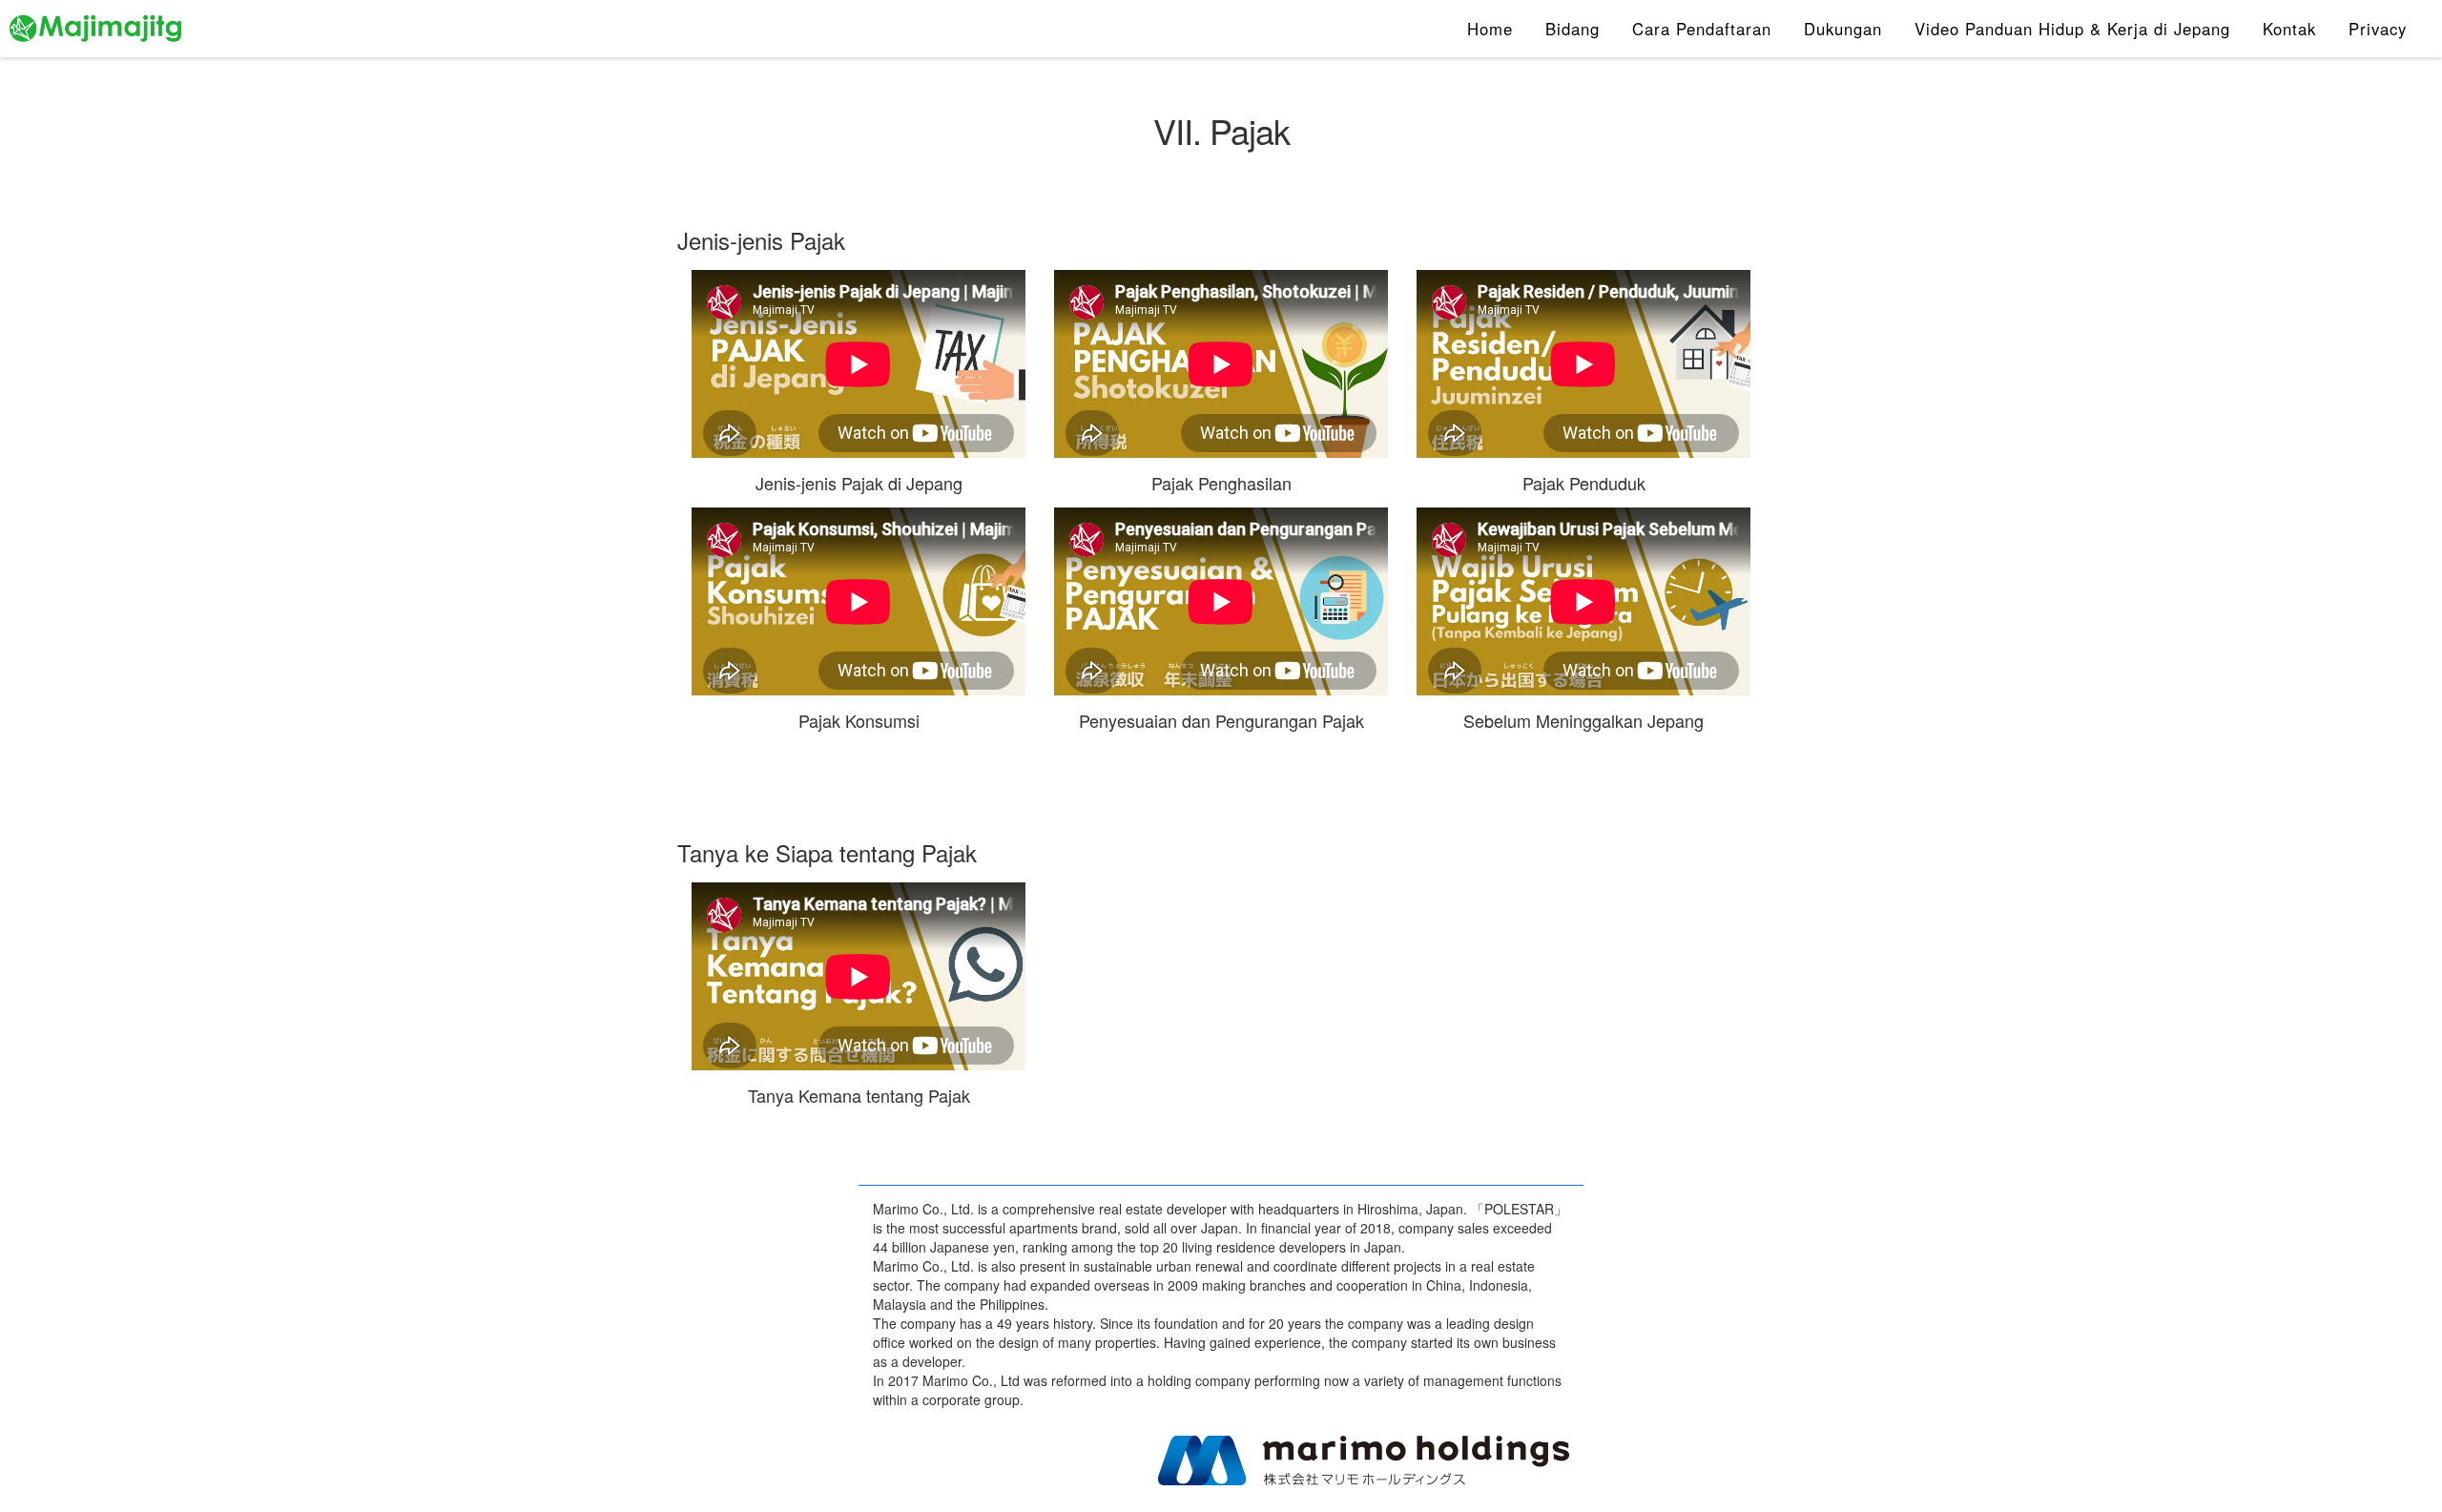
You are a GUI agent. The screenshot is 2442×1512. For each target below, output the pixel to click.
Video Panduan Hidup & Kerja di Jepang (2072, 29)
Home (1490, 29)
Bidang (1573, 29)
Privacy (2378, 29)
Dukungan (1843, 29)
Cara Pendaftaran (1702, 29)
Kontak (2289, 29)
